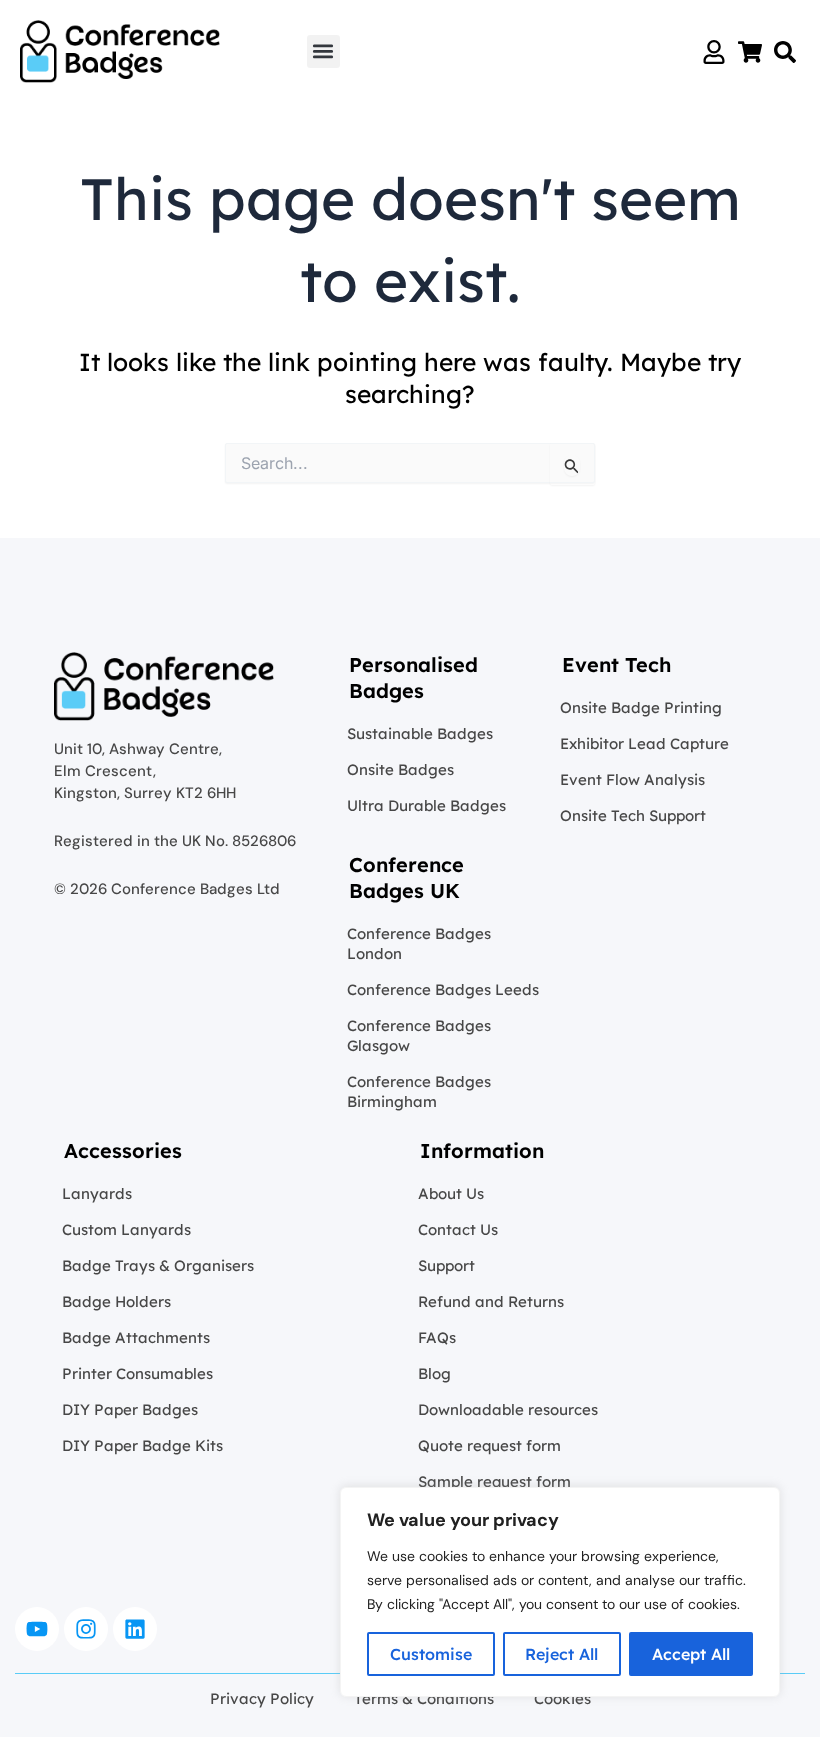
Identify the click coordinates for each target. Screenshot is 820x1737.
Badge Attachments (136, 1337)
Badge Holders (116, 1301)
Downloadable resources (508, 1409)
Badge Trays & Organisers (158, 1265)
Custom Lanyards (126, 1229)
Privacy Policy (262, 1698)
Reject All (561, 1654)
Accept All (691, 1654)
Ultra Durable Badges (426, 805)
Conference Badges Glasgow (419, 1035)
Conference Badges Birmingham (419, 1091)
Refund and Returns (491, 1301)
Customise (431, 1654)
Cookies (562, 1698)
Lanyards (97, 1193)
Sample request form (494, 1481)
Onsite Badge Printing (641, 707)
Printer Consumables (137, 1373)
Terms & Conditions (424, 1698)
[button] (323, 51)
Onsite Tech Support (633, 815)
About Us (451, 1193)
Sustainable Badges (420, 733)
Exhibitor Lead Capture (644, 743)
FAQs (437, 1337)
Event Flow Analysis (632, 779)
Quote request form (489, 1445)
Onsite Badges (400, 769)
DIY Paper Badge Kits (142, 1445)
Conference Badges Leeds (443, 989)
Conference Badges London (419, 943)
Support (446, 1265)
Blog (434, 1373)
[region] (560, 1592)
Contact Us (458, 1229)
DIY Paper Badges (130, 1409)
